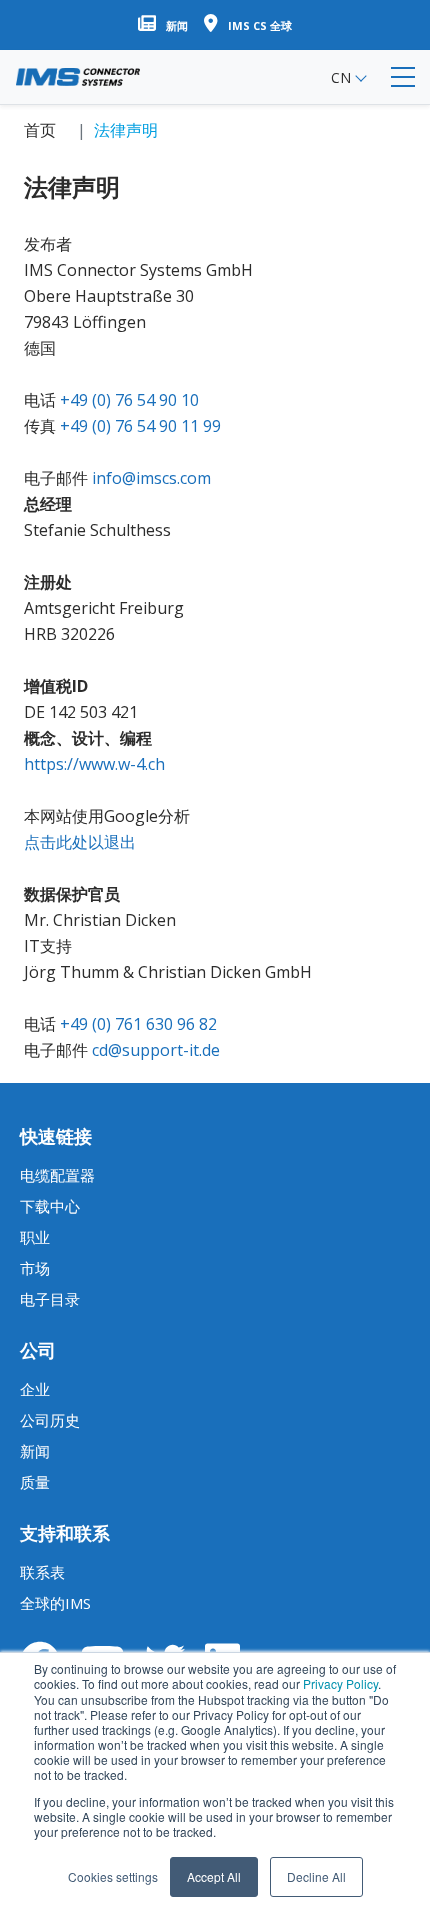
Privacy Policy (340, 1683)
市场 (35, 1268)
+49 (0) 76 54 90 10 (129, 400)
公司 (38, 1350)
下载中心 (50, 1206)
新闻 (35, 1451)
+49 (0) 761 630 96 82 (138, 1024)
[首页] (78, 77)
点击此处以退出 (80, 842)
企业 (35, 1389)
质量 (35, 1482)
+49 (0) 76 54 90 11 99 (140, 426)
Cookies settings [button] (113, 1876)
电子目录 (50, 1299)
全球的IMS (55, 1603)
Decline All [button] (316, 1876)
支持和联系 (65, 1533)
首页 (40, 130)
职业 (35, 1237)
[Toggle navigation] (403, 77)
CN (341, 77)
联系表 (42, 1572)
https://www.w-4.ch (94, 764)
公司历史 (50, 1420)
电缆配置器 (57, 1175)
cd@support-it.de (156, 1050)
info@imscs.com (151, 478)
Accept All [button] (214, 1876)
